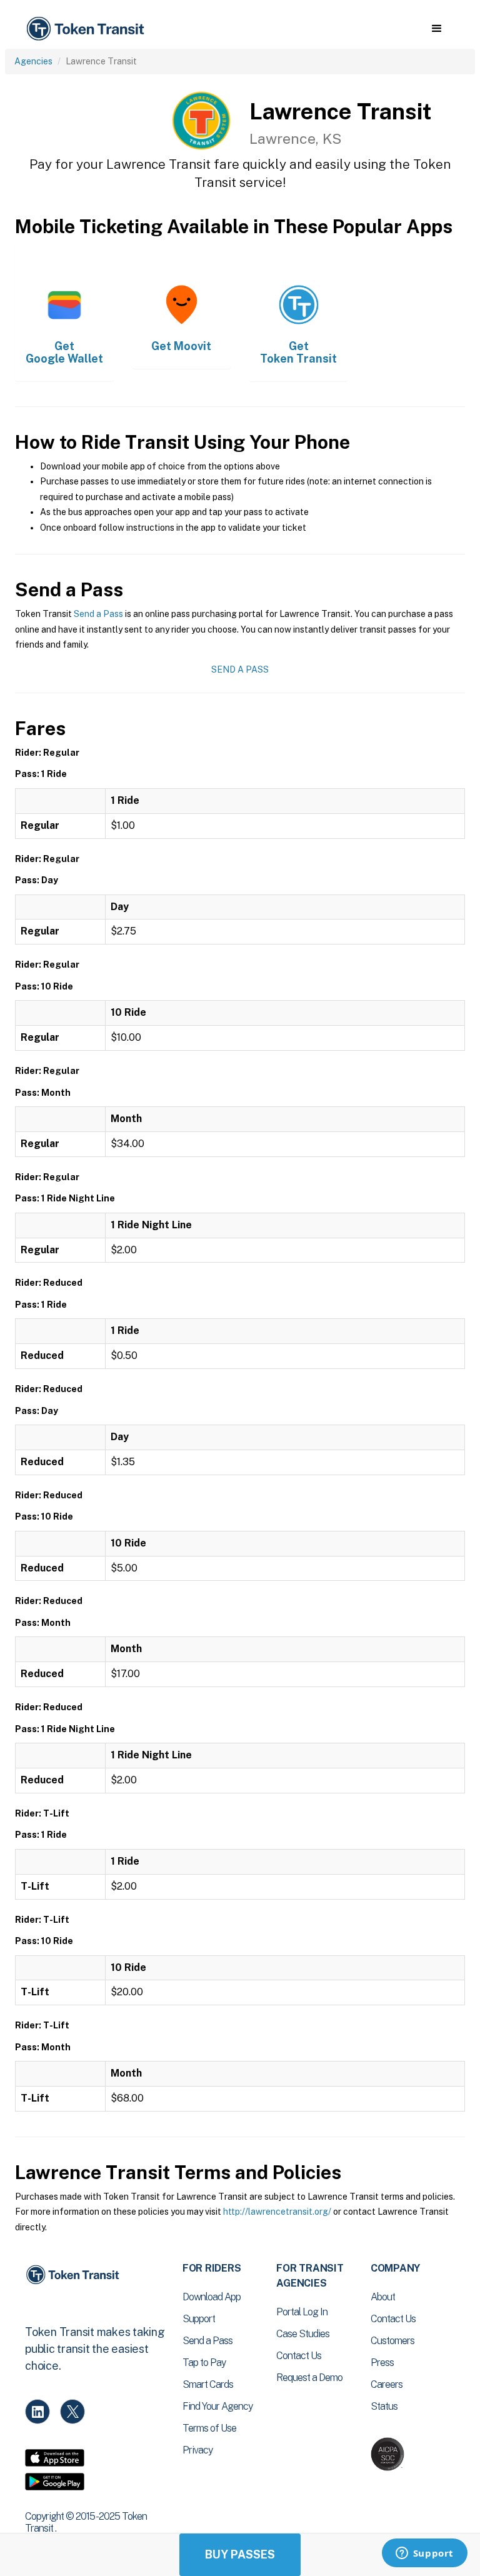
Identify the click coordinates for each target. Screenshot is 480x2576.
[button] (437, 29)
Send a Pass (98, 614)
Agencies (33, 61)
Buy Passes (240, 2554)
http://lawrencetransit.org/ (277, 2212)
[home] (87, 29)
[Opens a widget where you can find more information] (424, 2554)
